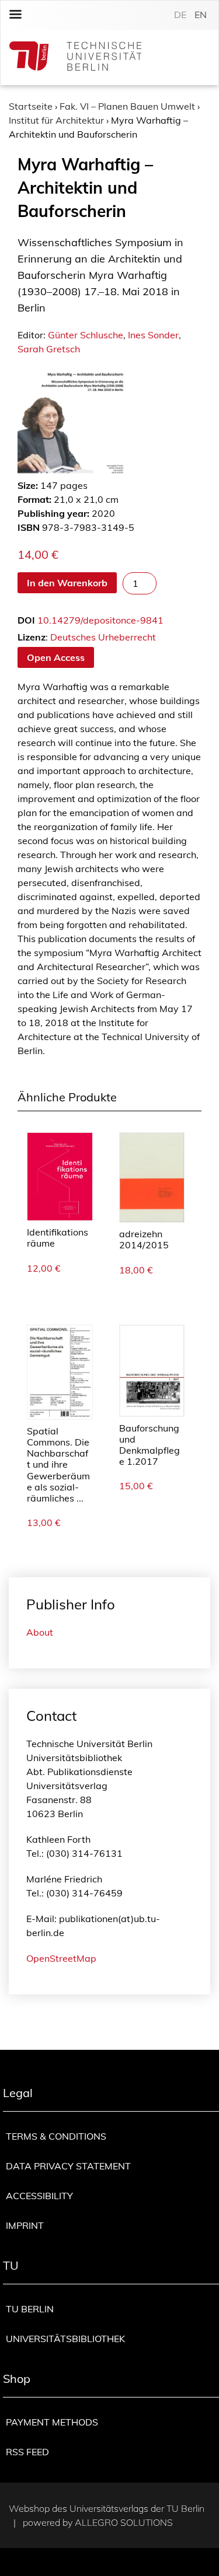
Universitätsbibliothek (65, 2339)
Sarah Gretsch (49, 349)
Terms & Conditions (56, 2136)
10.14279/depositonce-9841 (100, 620)
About (40, 1632)
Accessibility (39, 2196)
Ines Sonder (153, 335)
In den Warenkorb (67, 583)
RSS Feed (27, 2452)
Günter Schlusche (86, 335)
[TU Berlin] (75, 57)
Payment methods (52, 2422)
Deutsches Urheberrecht (103, 637)
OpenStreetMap (61, 1958)
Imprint (25, 2225)
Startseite (31, 106)
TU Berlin (30, 2309)
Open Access (56, 657)
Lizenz (32, 637)
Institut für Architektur (56, 120)
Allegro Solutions (124, 2522)
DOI (26, 620)
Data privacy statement (68, 2166)
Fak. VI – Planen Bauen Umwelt (127, 106)
